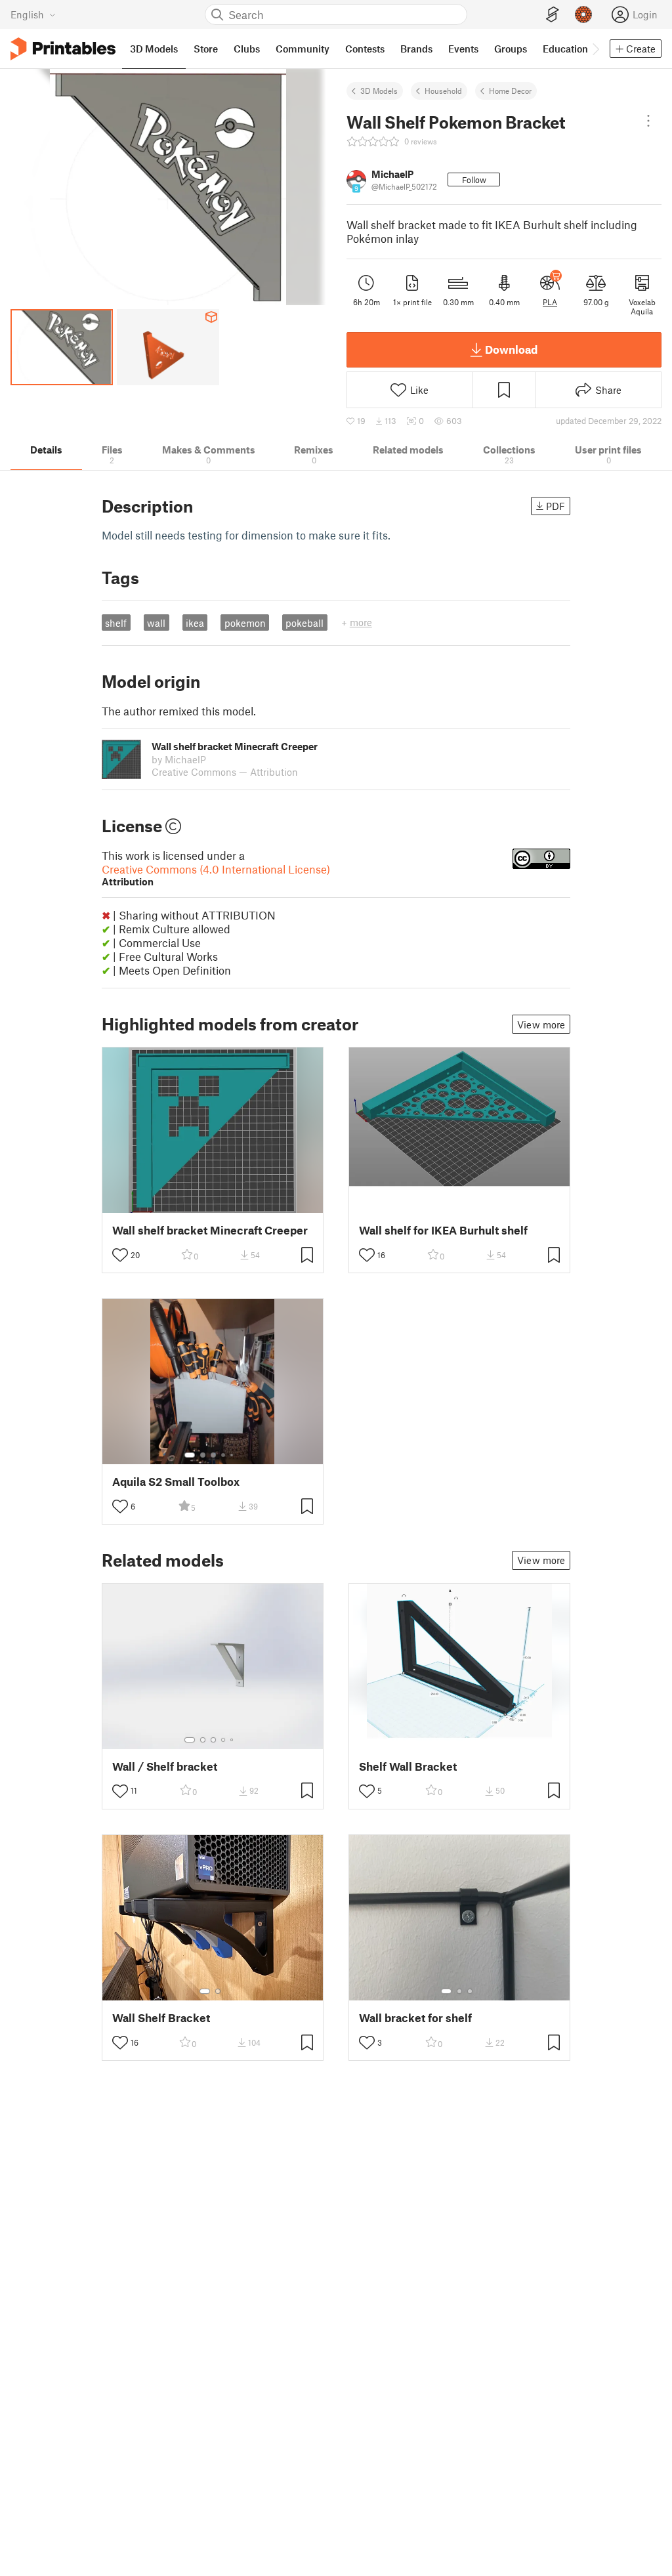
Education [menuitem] (565, 49)
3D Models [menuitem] (154, 49)
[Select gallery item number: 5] (233, 1455)
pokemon (245, 623)
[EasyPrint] (553, 15)
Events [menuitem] (463, 49)
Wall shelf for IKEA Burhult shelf (443, 1230)
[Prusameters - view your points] (583, 14)
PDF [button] (556, 506)
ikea (195, 623)
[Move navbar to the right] (595, 49)
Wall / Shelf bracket (165, 1766)
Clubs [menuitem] (247, 49)
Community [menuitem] (303, 49)
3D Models (379, 91)
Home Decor (510, 91)
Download (511, 349)
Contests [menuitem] (365, 49)
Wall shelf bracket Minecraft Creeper (210, 1230)
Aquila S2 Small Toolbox (176, 1482)
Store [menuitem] (206, 49)
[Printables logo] (63, 49)
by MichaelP (179, 759)
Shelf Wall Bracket (408, 1766)
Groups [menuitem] (511, 49)
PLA (550, 302)
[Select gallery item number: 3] (213, 1455)
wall (156, 623)
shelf (116, 623)
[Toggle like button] (120, 1255)
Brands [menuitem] (416, 49)
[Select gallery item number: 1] (190, 1455)
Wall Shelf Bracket (161, 2018)
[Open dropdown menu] (648, 121)
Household (443, 91)
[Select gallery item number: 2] (203, 1455)
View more (541, 1024)
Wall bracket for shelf (415, 2018)
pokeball (304, 623)
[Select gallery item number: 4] (224, 1455)
